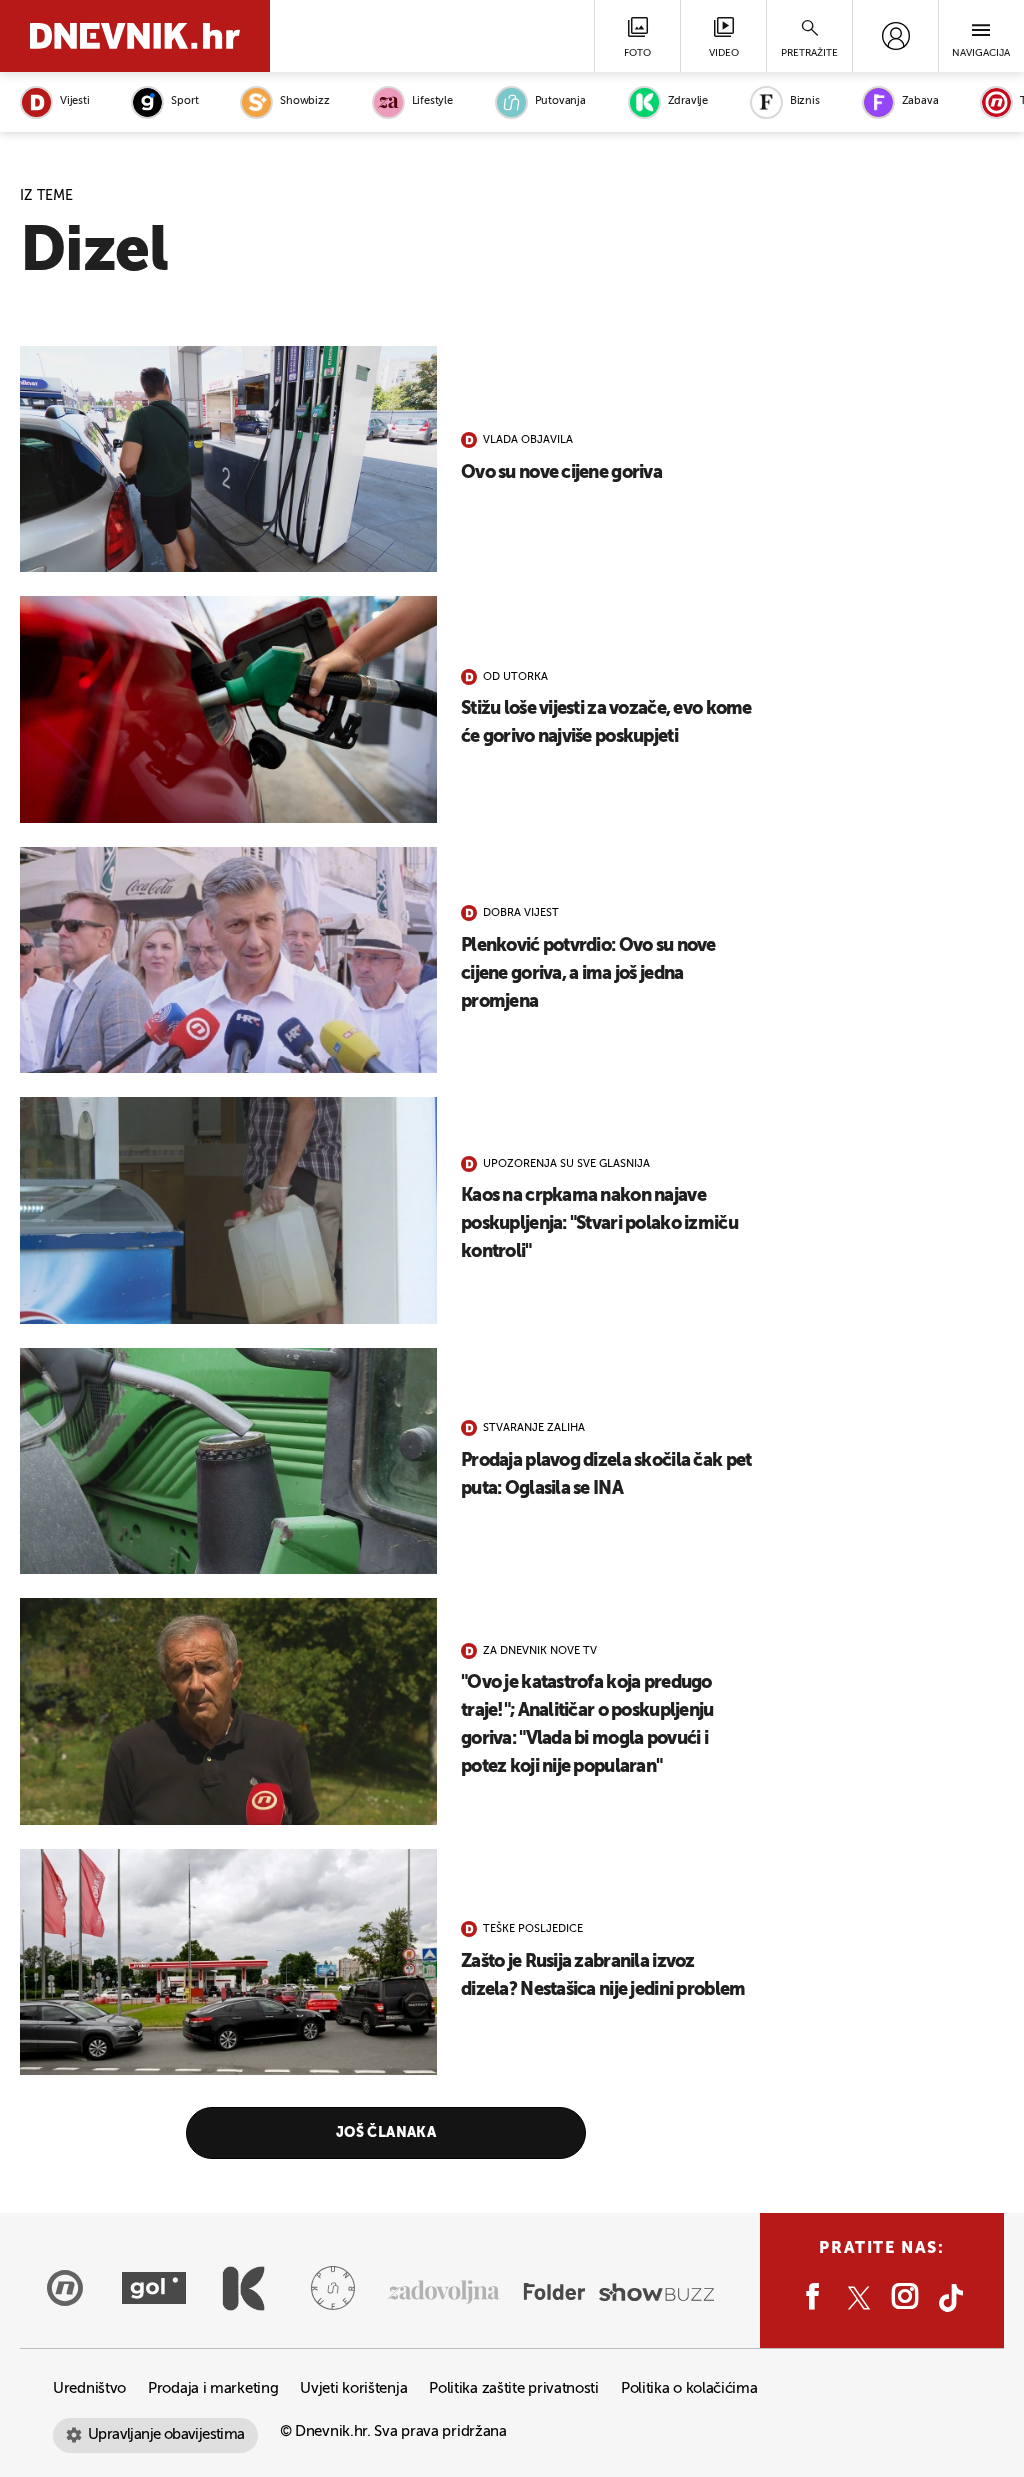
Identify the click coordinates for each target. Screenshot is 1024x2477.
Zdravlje (688, 101)
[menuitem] (895, 36)
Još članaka (386, 2133)
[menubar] (895, 36)
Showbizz (304, 101)
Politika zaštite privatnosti (514, 2388)
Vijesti (74, 101)
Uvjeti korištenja (353, 2388)
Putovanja (560, 101)
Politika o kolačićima (689, 2388)
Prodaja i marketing (213, 2388)
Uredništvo (89, 2388)
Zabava (920, 101)
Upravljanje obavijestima (166, 2434)
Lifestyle (432, 101)
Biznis (805, 101)
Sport (184, 101)
